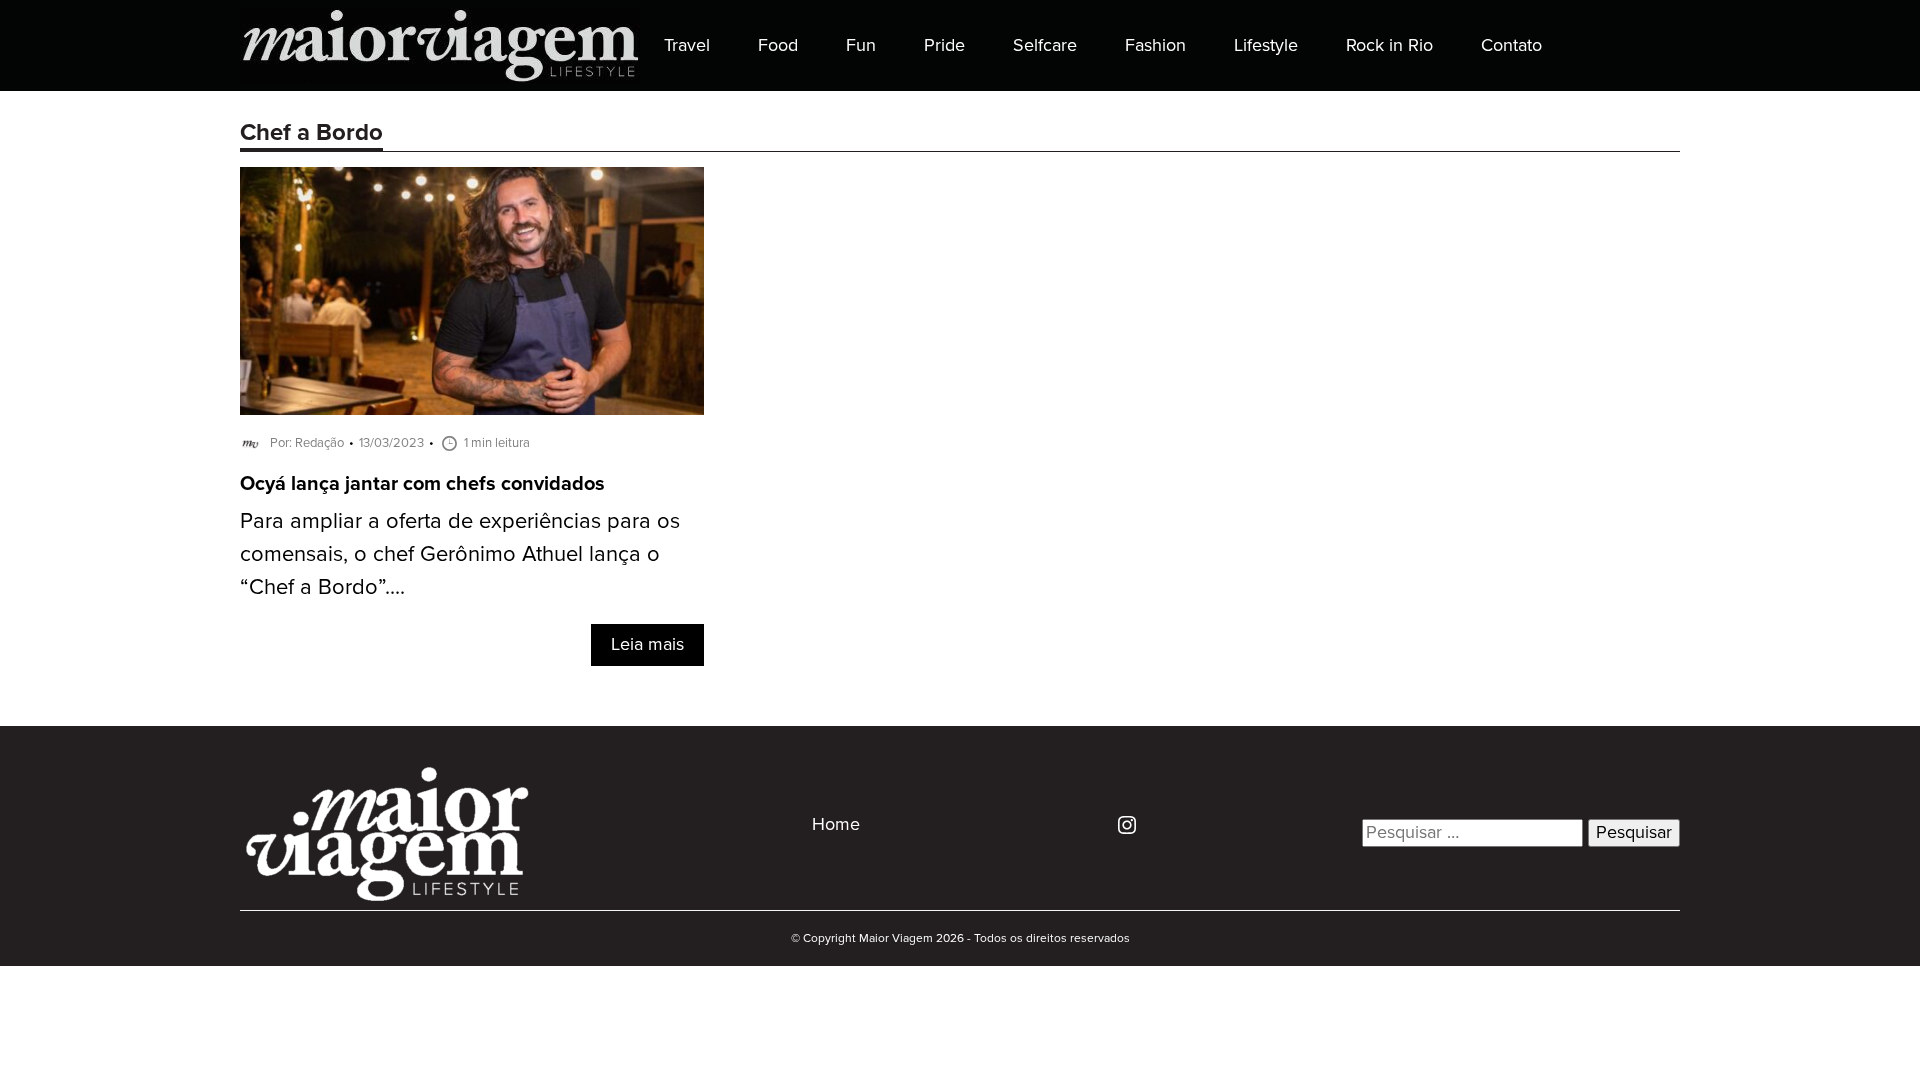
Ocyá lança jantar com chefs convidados (422, 484)
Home (836, 825)
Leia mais (647, 645)
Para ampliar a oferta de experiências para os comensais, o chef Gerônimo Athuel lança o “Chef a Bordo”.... (460, 554)
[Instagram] (1119, 824)
